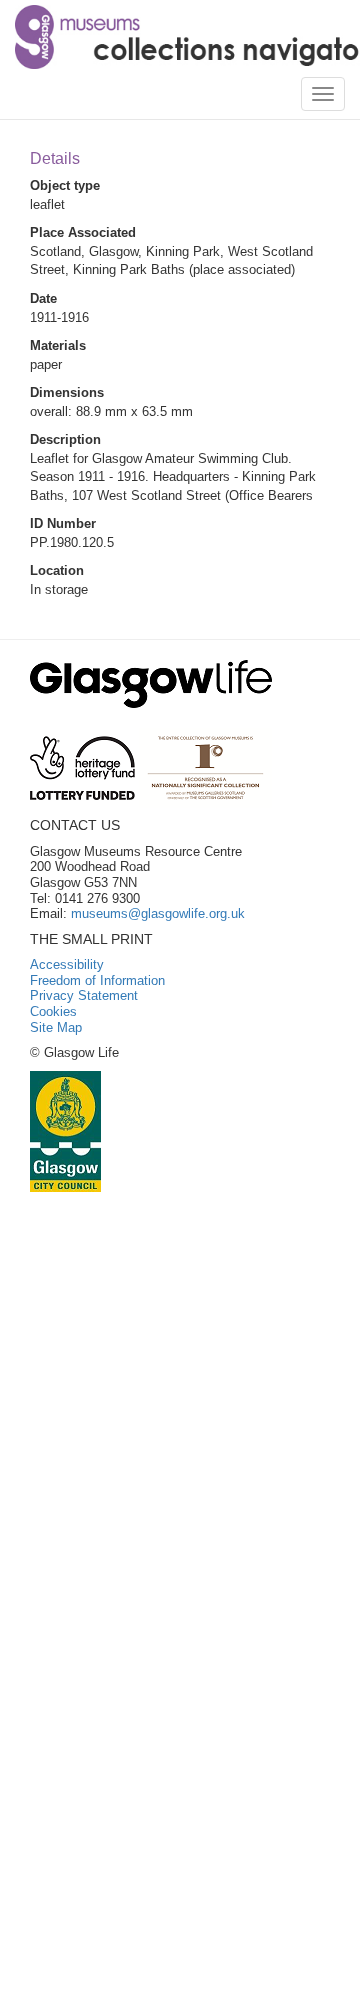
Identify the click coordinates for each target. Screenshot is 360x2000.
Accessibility (67, 964)
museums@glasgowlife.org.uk (158, 913)
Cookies (53, 1011)
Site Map (56, 1027)
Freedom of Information (97, 980)
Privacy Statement (84, 995)
